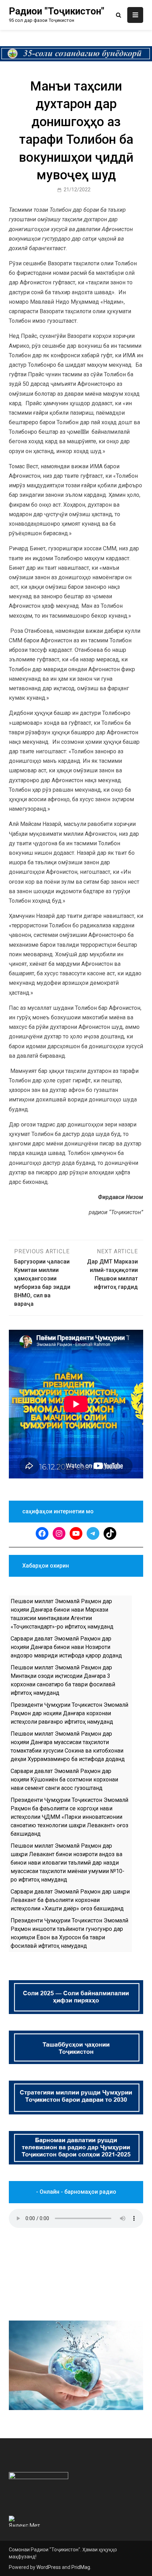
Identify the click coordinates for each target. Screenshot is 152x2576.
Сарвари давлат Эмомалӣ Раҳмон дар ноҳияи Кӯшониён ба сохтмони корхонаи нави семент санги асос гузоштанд (64, 1780)
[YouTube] (76, 1533)
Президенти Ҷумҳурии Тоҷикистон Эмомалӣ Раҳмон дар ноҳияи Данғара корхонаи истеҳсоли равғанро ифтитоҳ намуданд (69, 1713)
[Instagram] (59, 1533)
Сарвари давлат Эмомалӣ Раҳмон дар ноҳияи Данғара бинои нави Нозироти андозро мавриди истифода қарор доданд (66, 1647)
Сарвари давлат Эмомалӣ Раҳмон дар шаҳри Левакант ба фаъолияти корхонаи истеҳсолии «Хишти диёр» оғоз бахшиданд (70, 1900)
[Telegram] (93, 1533)
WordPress (49, 2567)
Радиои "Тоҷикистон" (57, 11)
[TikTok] (110, 1533)
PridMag (81, 2567)
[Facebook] (42, 1533)
